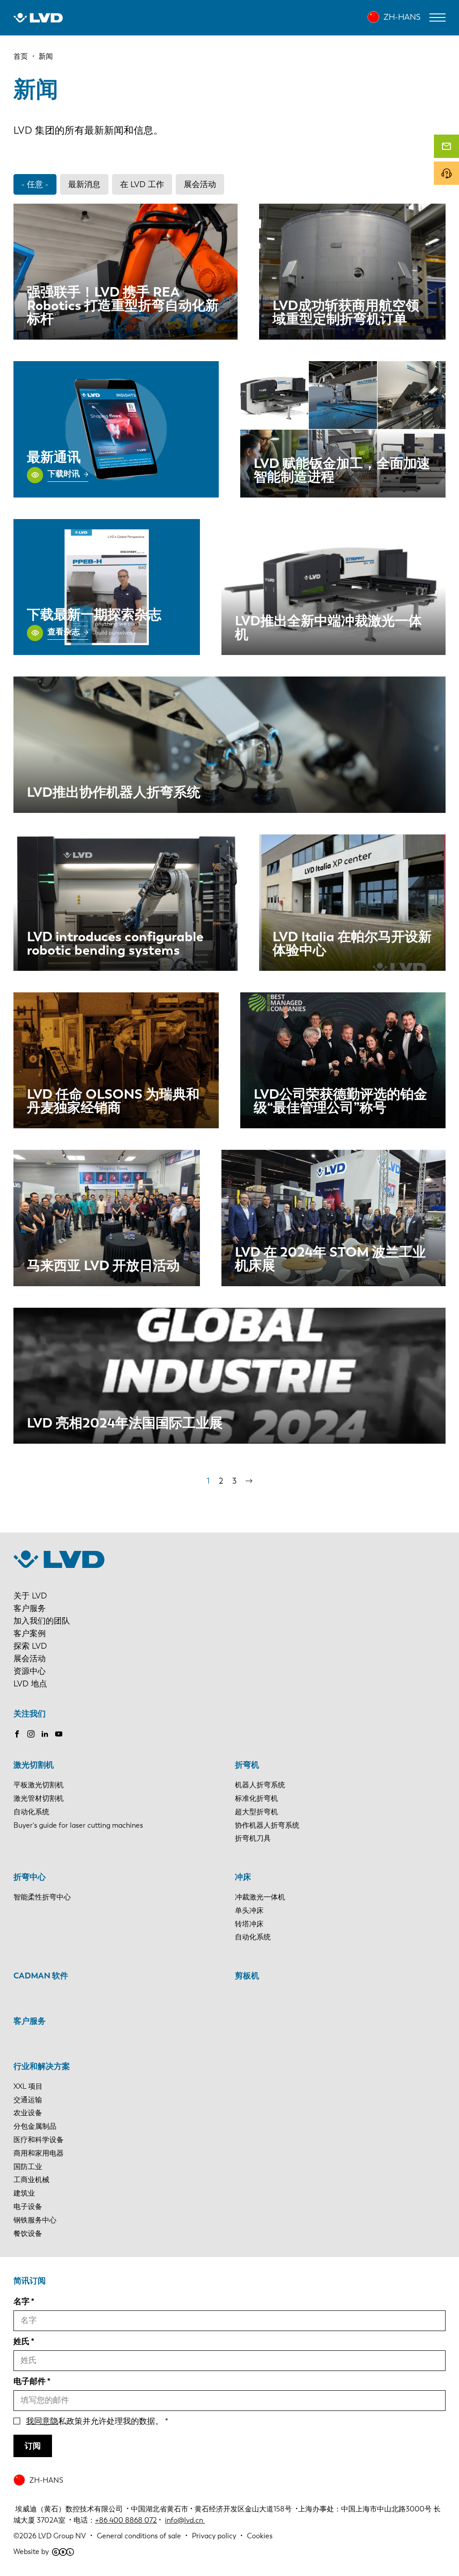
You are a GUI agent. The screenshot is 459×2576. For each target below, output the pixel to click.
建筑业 (24, 2193)
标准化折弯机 (256, 1798)
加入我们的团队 (42, 1621)
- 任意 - (35, 184)
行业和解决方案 (42, 2066)
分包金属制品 (35, 2126)
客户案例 (30, 1633)
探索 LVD (30, 1646)
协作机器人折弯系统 (267, 1825)
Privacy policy (214, 2536)
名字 (22, 2301)
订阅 (33, 2446)
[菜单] (437, 17)
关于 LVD (30, 1596)
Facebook (17, 1734)
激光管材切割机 (39, 1798)
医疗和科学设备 (39, 2140)
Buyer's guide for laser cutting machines (78, 1825)
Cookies (260, 2536)
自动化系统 (31, 1812)
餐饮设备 (28, 2233)
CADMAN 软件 (41, 1976)
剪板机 (247, 1976)
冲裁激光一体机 (260, 1897)
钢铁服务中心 (35, 2220)
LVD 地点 (30, 1684)
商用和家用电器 (39, 2153)
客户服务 (30, 1608)
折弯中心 (30, 1877)
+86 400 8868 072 (126, 2520)
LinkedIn (45, 1734)
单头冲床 (249, 1910)
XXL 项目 (28, 2086)
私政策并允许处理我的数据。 (95, 2421)
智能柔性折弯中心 (42, 1897)
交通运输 (28, 2100)
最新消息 (84, 184)
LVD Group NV (62, 2536)
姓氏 (22, 2341)
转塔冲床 (249, 1924)
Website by (31, 2552)
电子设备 (28, 2207)
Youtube (59, 1734)
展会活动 (200, 184)
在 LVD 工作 (142, 184)
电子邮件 (30, 2381)
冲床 (243, 1877)
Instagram (31, 1734)
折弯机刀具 (253, 1838)
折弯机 (247, 1765)
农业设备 (28, 2113)
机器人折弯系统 (260, 1785)
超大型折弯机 (256, 1812)
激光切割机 (34, 1765)
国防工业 (28, 2167)
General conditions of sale (139, 2536)
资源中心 (30, 1671)
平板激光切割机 (39, 1785)
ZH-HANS (402, 17)
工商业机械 (31, 2180)
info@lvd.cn (185, 2520)
